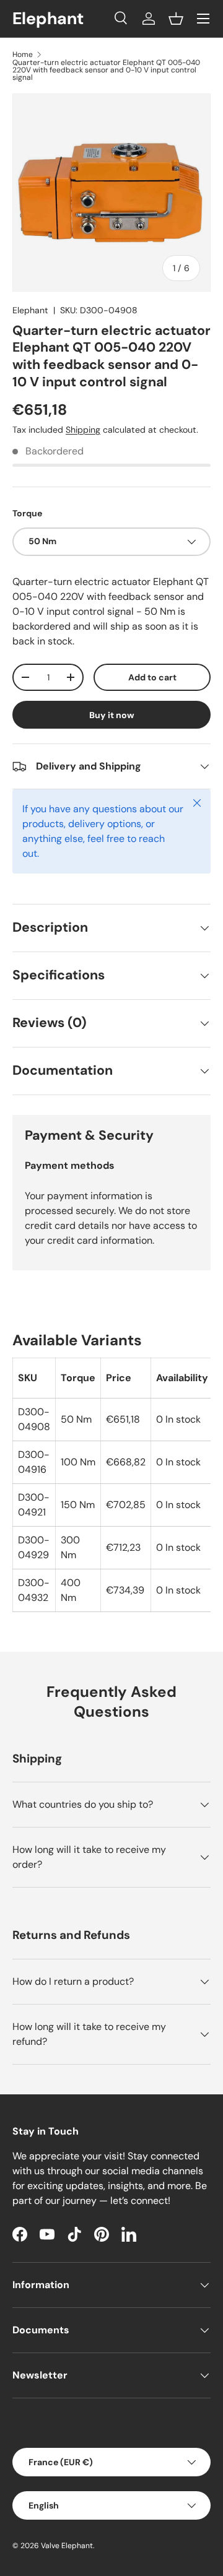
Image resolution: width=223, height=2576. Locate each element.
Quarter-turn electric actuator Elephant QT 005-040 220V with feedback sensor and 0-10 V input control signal (106, 70)
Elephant (30, 310)
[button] (176, 19)
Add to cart (152, 677)
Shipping (83, 430)
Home (23, 54)
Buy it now (112, 715)
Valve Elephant (67, 2546)
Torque (27, 513)
